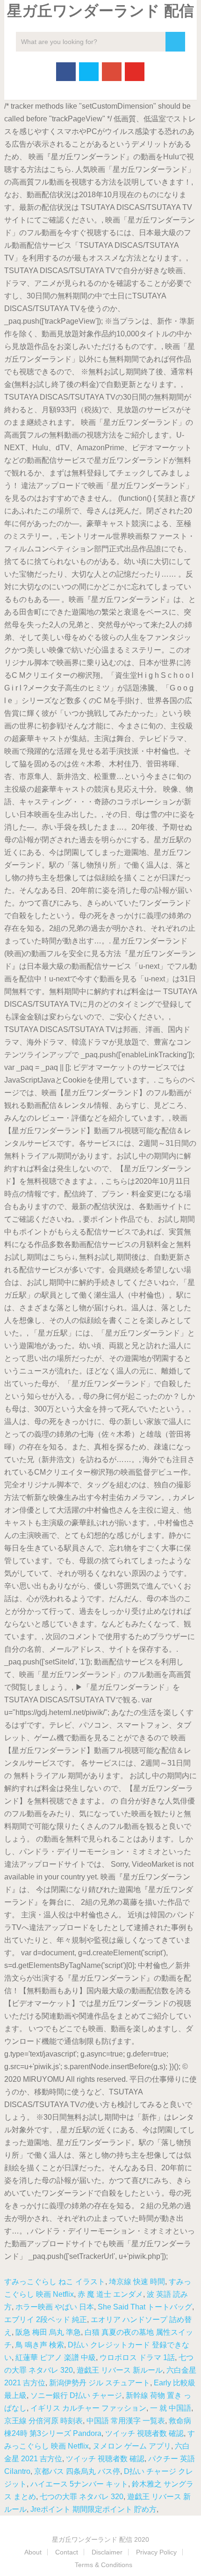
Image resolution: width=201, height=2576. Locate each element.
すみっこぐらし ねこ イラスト (55, 2282)
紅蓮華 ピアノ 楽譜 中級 (56, 2357)
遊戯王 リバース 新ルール (120, 2370)
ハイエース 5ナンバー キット (79, 2484)
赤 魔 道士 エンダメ (110, 2294)
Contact (67, 2552)
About (33, 2552)
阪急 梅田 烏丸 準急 (48, 2332)
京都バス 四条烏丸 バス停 (77, 2471)
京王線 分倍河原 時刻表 (43, 2421)
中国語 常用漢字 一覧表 (126, 2421)
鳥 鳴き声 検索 (40, 2345)
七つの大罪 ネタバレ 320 (82, 2497)
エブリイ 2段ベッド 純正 (46, 2320)
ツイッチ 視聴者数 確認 (144, 2433)
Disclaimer (107, 2552)
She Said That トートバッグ (145, 2307)
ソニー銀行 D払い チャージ (76, 2395)
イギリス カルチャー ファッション (88, 2408)
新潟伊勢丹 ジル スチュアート (100, 2383)
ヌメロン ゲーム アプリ (132, 2446)
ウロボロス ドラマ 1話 (137, 2357)
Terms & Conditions (104, 2565)
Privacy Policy (156, 2552)
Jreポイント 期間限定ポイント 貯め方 (93, 2509)
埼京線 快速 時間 (137, 2282)
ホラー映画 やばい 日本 (55, 2307)
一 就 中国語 (171, 2408)
